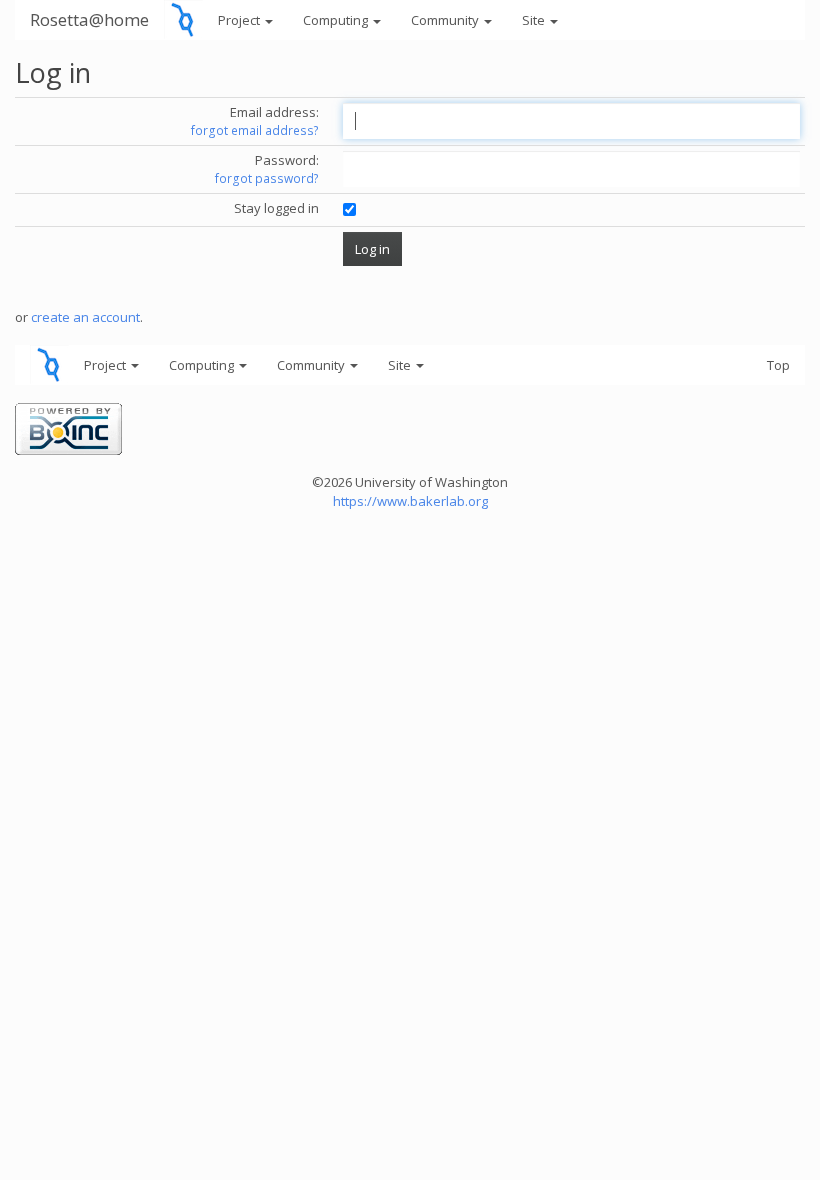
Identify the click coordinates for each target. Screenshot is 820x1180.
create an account (85, 317)
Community (446, 20)
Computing (337, 20)
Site (535, 20)
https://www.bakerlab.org (410, 501)
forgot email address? (255, 130)
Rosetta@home (89, 19)
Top (778, 365)
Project (240, 20)
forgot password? (267, 178)
